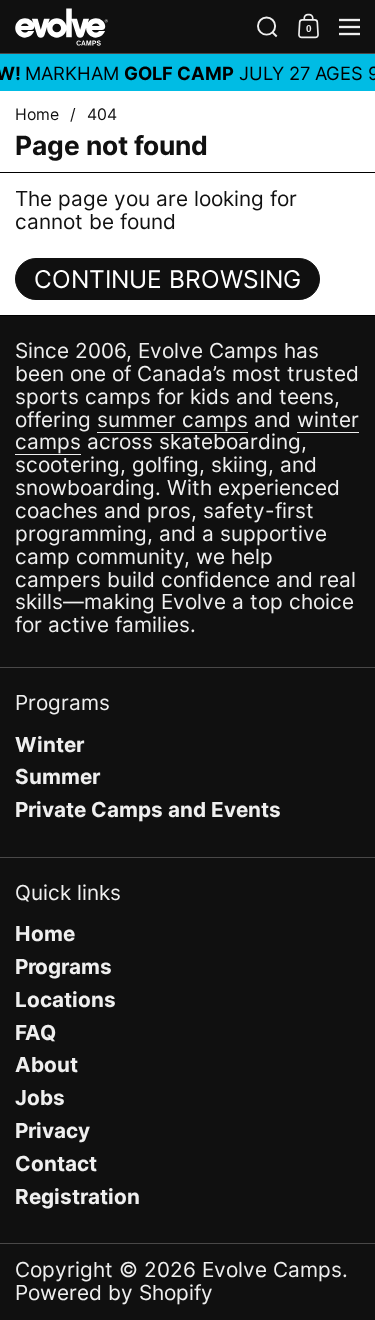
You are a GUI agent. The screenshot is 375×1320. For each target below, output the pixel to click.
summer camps (172, 419)
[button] (267, 27)
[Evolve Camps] (129, 27)
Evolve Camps (272, 1269)
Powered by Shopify (114, 1292)
